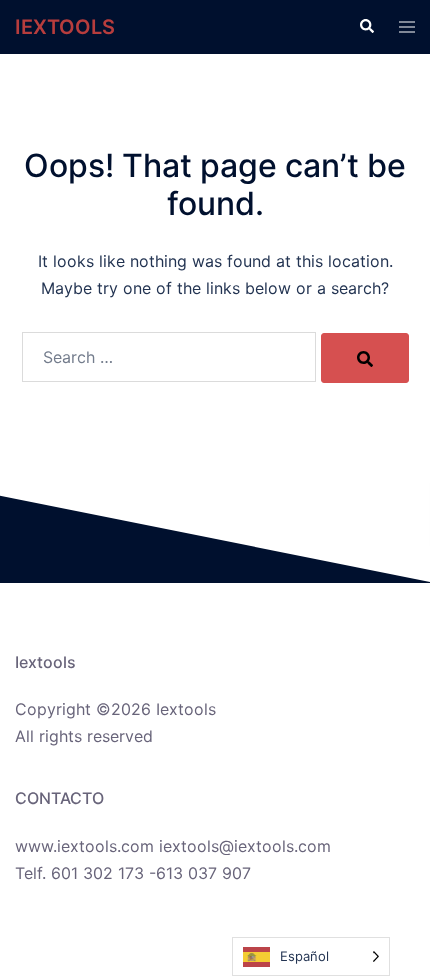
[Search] (365, 358)
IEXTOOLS (65, 27)
